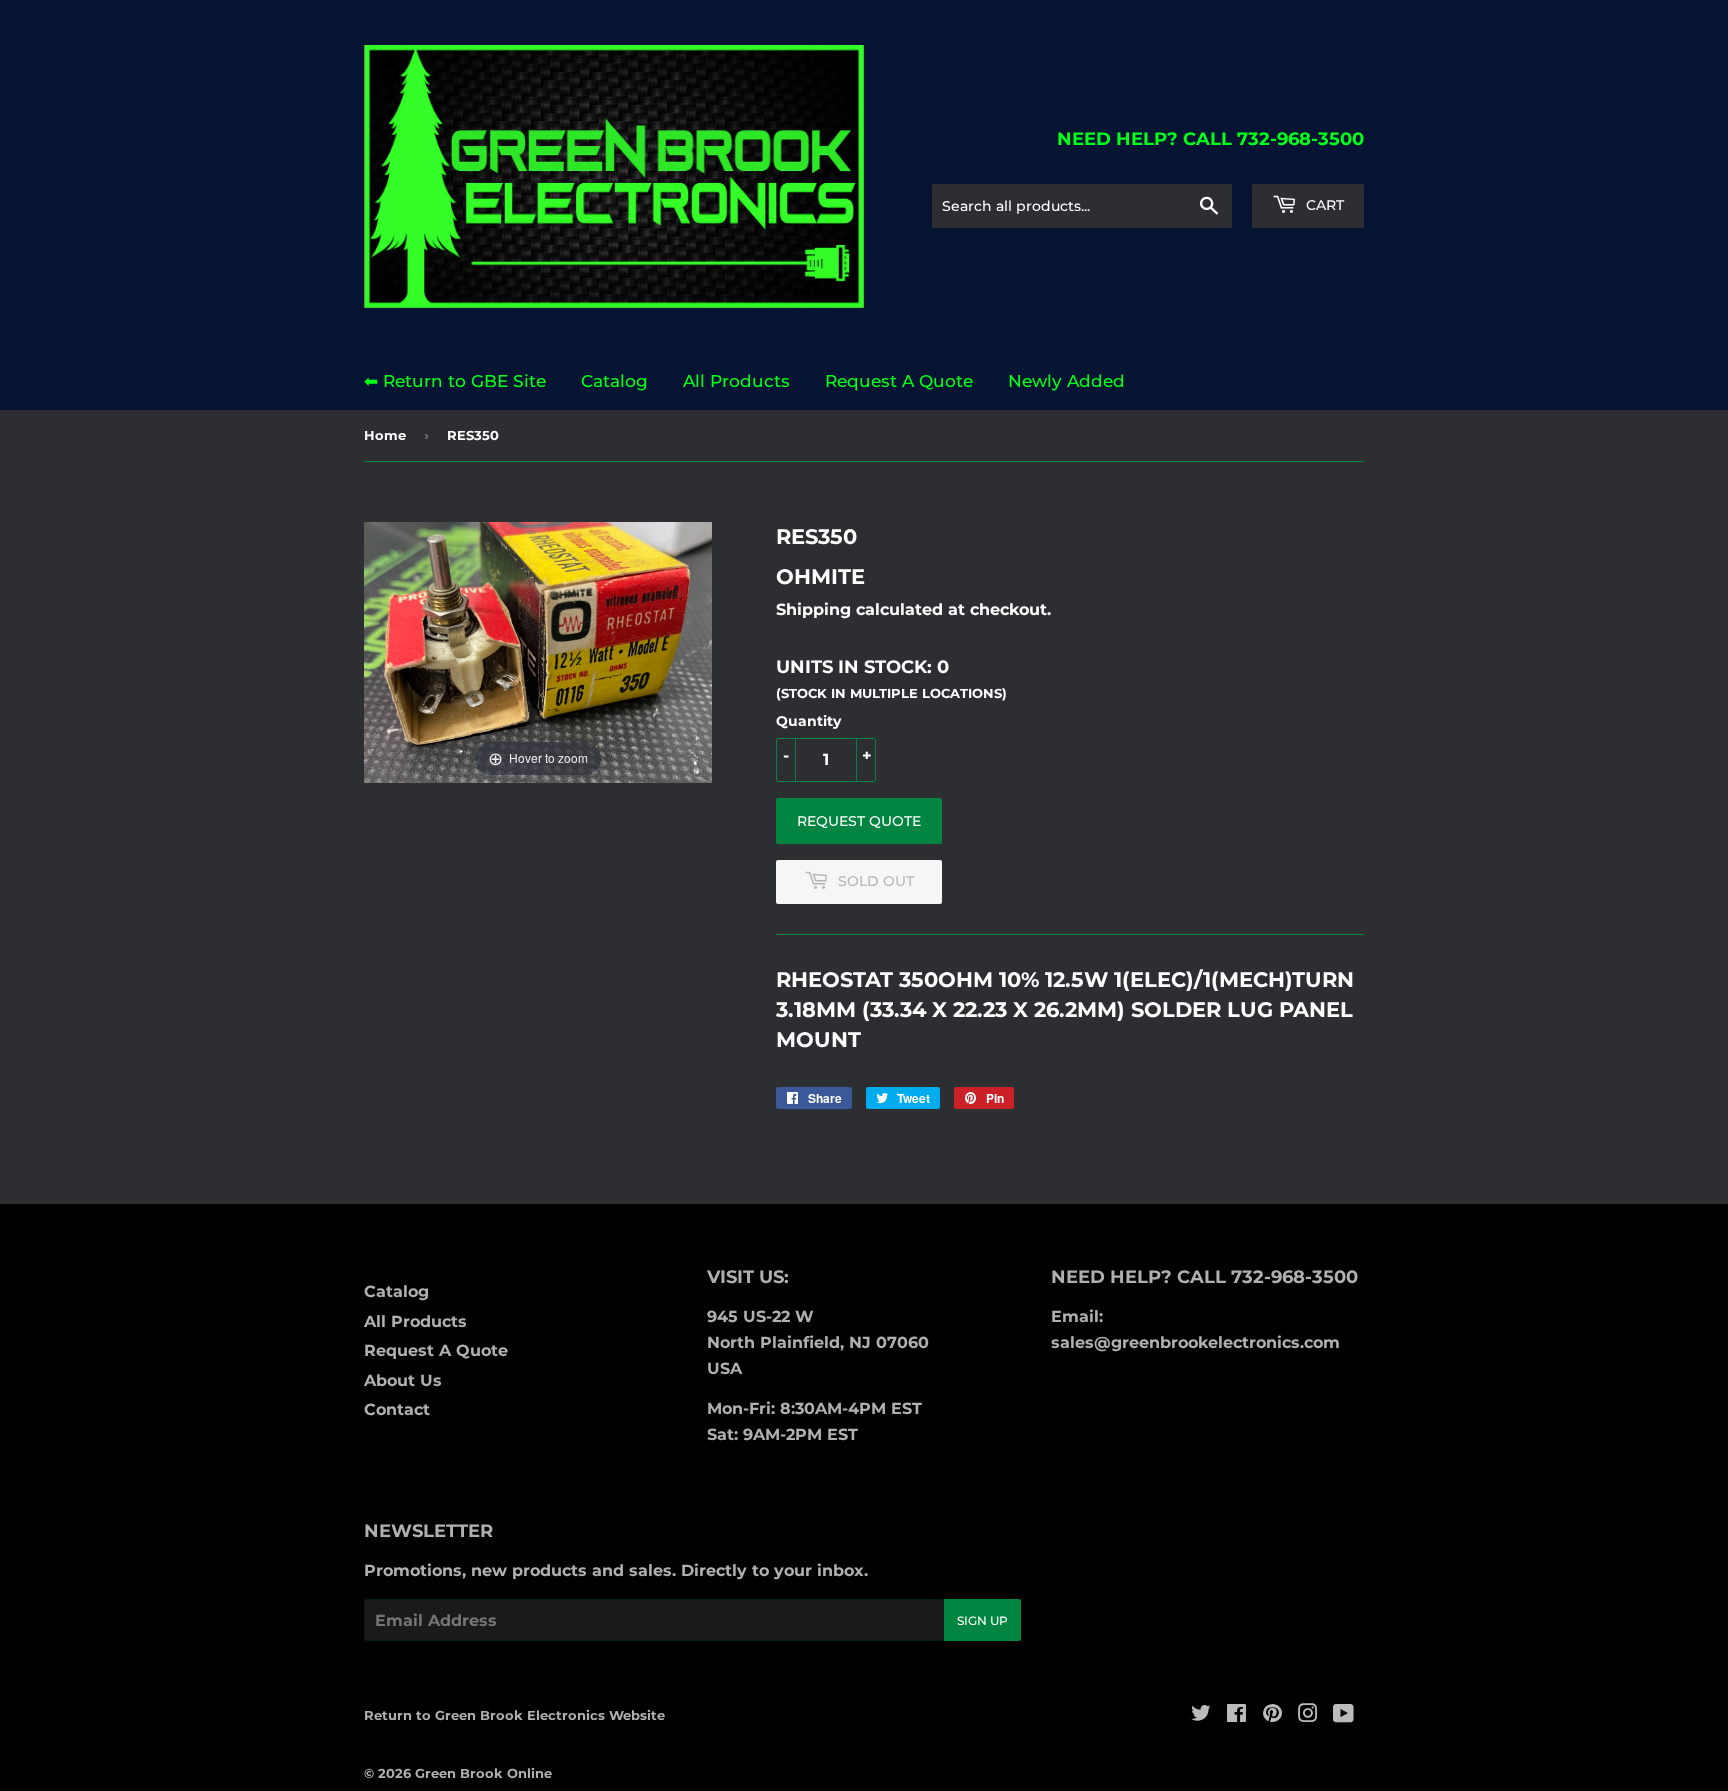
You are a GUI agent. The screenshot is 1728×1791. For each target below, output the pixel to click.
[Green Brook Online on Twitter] (1201, 1715)
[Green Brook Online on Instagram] (1308, 1715)
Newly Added (1066, 381)
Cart (1323, 205)
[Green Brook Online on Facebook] (1236, 1715)
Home (385, 435)
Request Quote (859, 821)
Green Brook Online (483, 1773)
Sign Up (982, 1620)
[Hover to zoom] (538, 650)
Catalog (614, 381)
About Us (403, 1380)
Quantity (808, 721)
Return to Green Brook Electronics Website (514, 1715)
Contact (397, 1409)
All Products (736, 381)
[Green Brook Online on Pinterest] (1272, 1715)
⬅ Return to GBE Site (455, 381)
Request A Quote (899, 381)
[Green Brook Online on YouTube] (1343, 1715)
